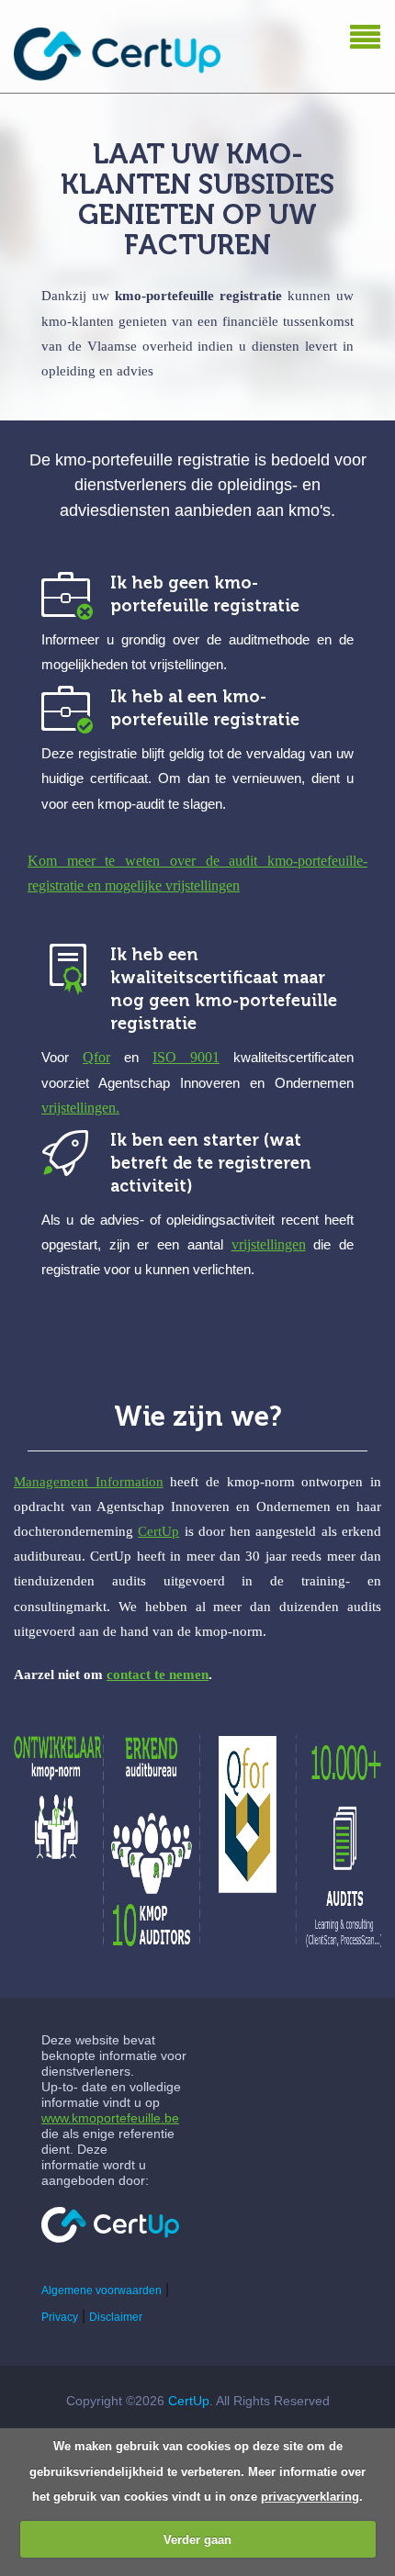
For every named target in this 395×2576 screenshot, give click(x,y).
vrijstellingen (269, 1244)
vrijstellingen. (80, 1108)
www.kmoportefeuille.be (110, 2118)
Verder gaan (197, 2540)
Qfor (96, 1057)
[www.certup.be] (110, 2225)
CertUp (158, 1531)
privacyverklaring (310, 2497)
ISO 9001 (186, 1057)
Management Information (89, 1482)
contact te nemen (158, 1674)
